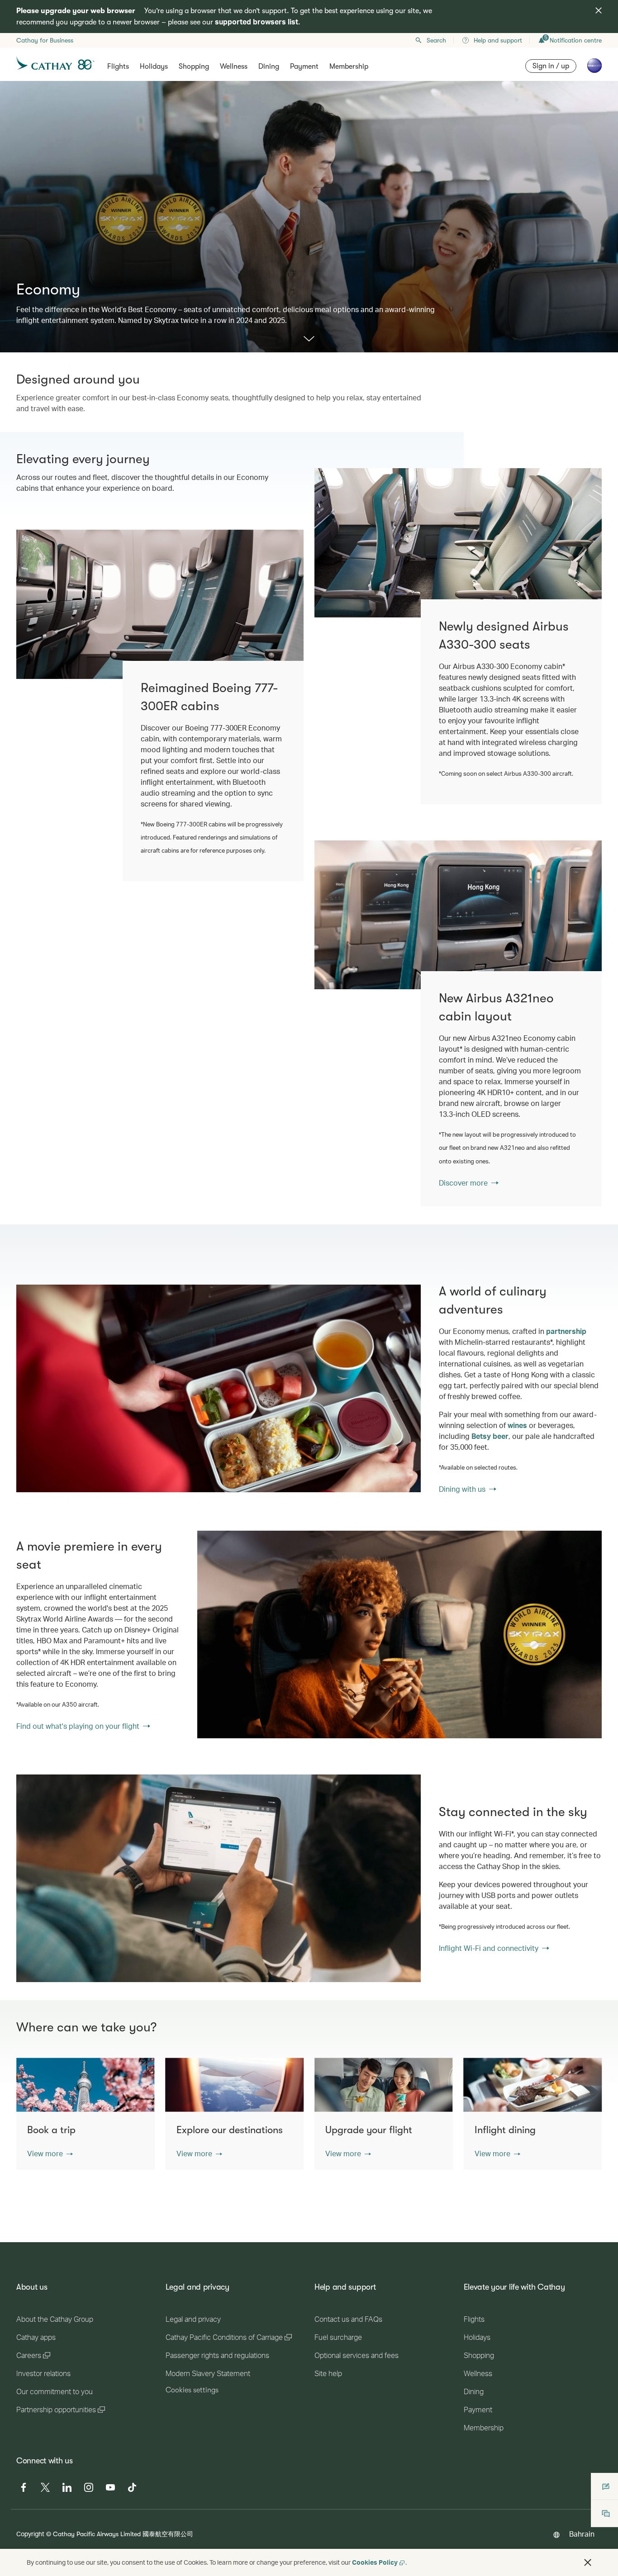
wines (517, 1425)
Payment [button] (304, 66)
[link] (458, 915)
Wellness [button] (234, 66)
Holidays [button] (154, 66)
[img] (599, 10)
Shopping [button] (194, 66)
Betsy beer (490, 1436)
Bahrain (582, 2534)
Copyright (30, 2534)
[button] (50, 2154)
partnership (566, 1331)
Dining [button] (269, 66)
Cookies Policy (375, 2562)
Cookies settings (192, 2390)
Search (436, 40)
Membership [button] (349, 66)
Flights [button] (118, 66)
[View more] (309, 339)
